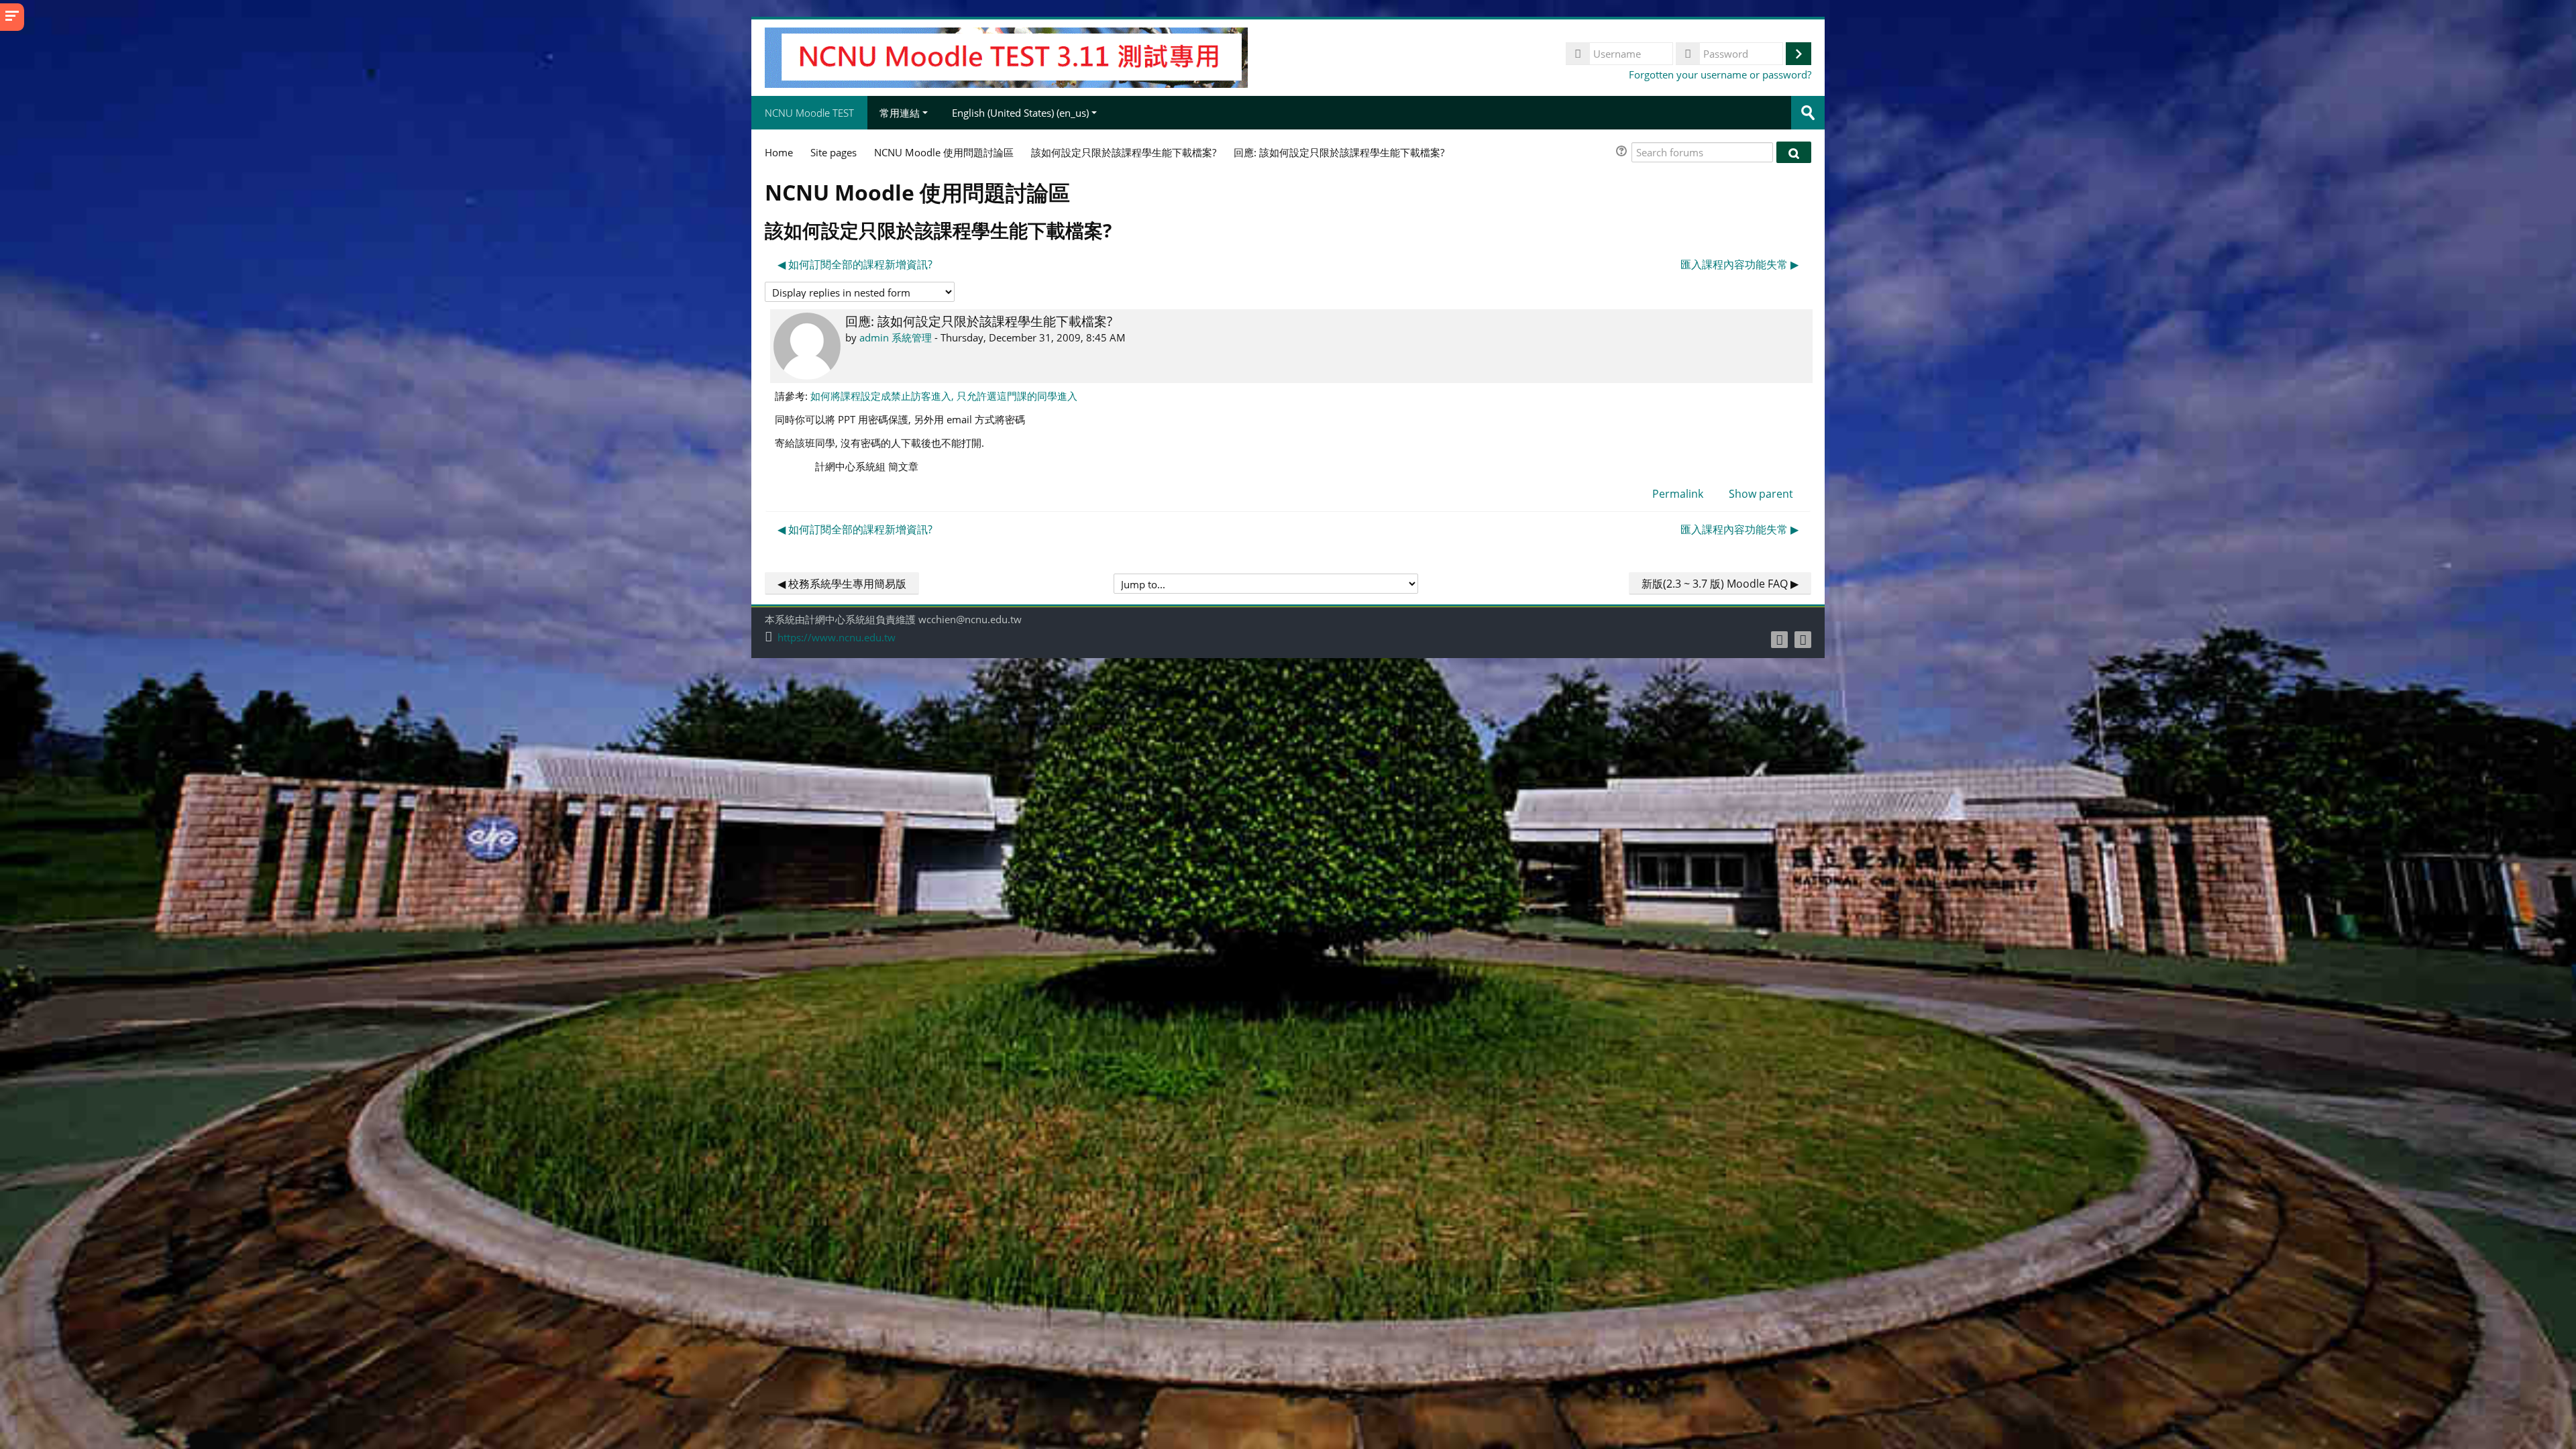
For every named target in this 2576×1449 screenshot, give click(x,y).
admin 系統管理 (896, 337)
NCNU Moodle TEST (809, 113)
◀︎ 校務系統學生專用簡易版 (842, 584)
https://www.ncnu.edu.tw (837, 638)
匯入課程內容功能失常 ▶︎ (1739, 264)
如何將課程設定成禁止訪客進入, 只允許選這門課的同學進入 (944, 396)
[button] (1623, 153)
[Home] (1006, 56)
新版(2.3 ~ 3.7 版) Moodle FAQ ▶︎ (1720, 584)
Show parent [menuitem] (1761, 494)
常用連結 (900, 113)
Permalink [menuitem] (1678, 494)
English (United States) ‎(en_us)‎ (1020, 113)
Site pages (834, 152)
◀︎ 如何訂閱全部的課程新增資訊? (855, 264)
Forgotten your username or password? (1720, 74)
